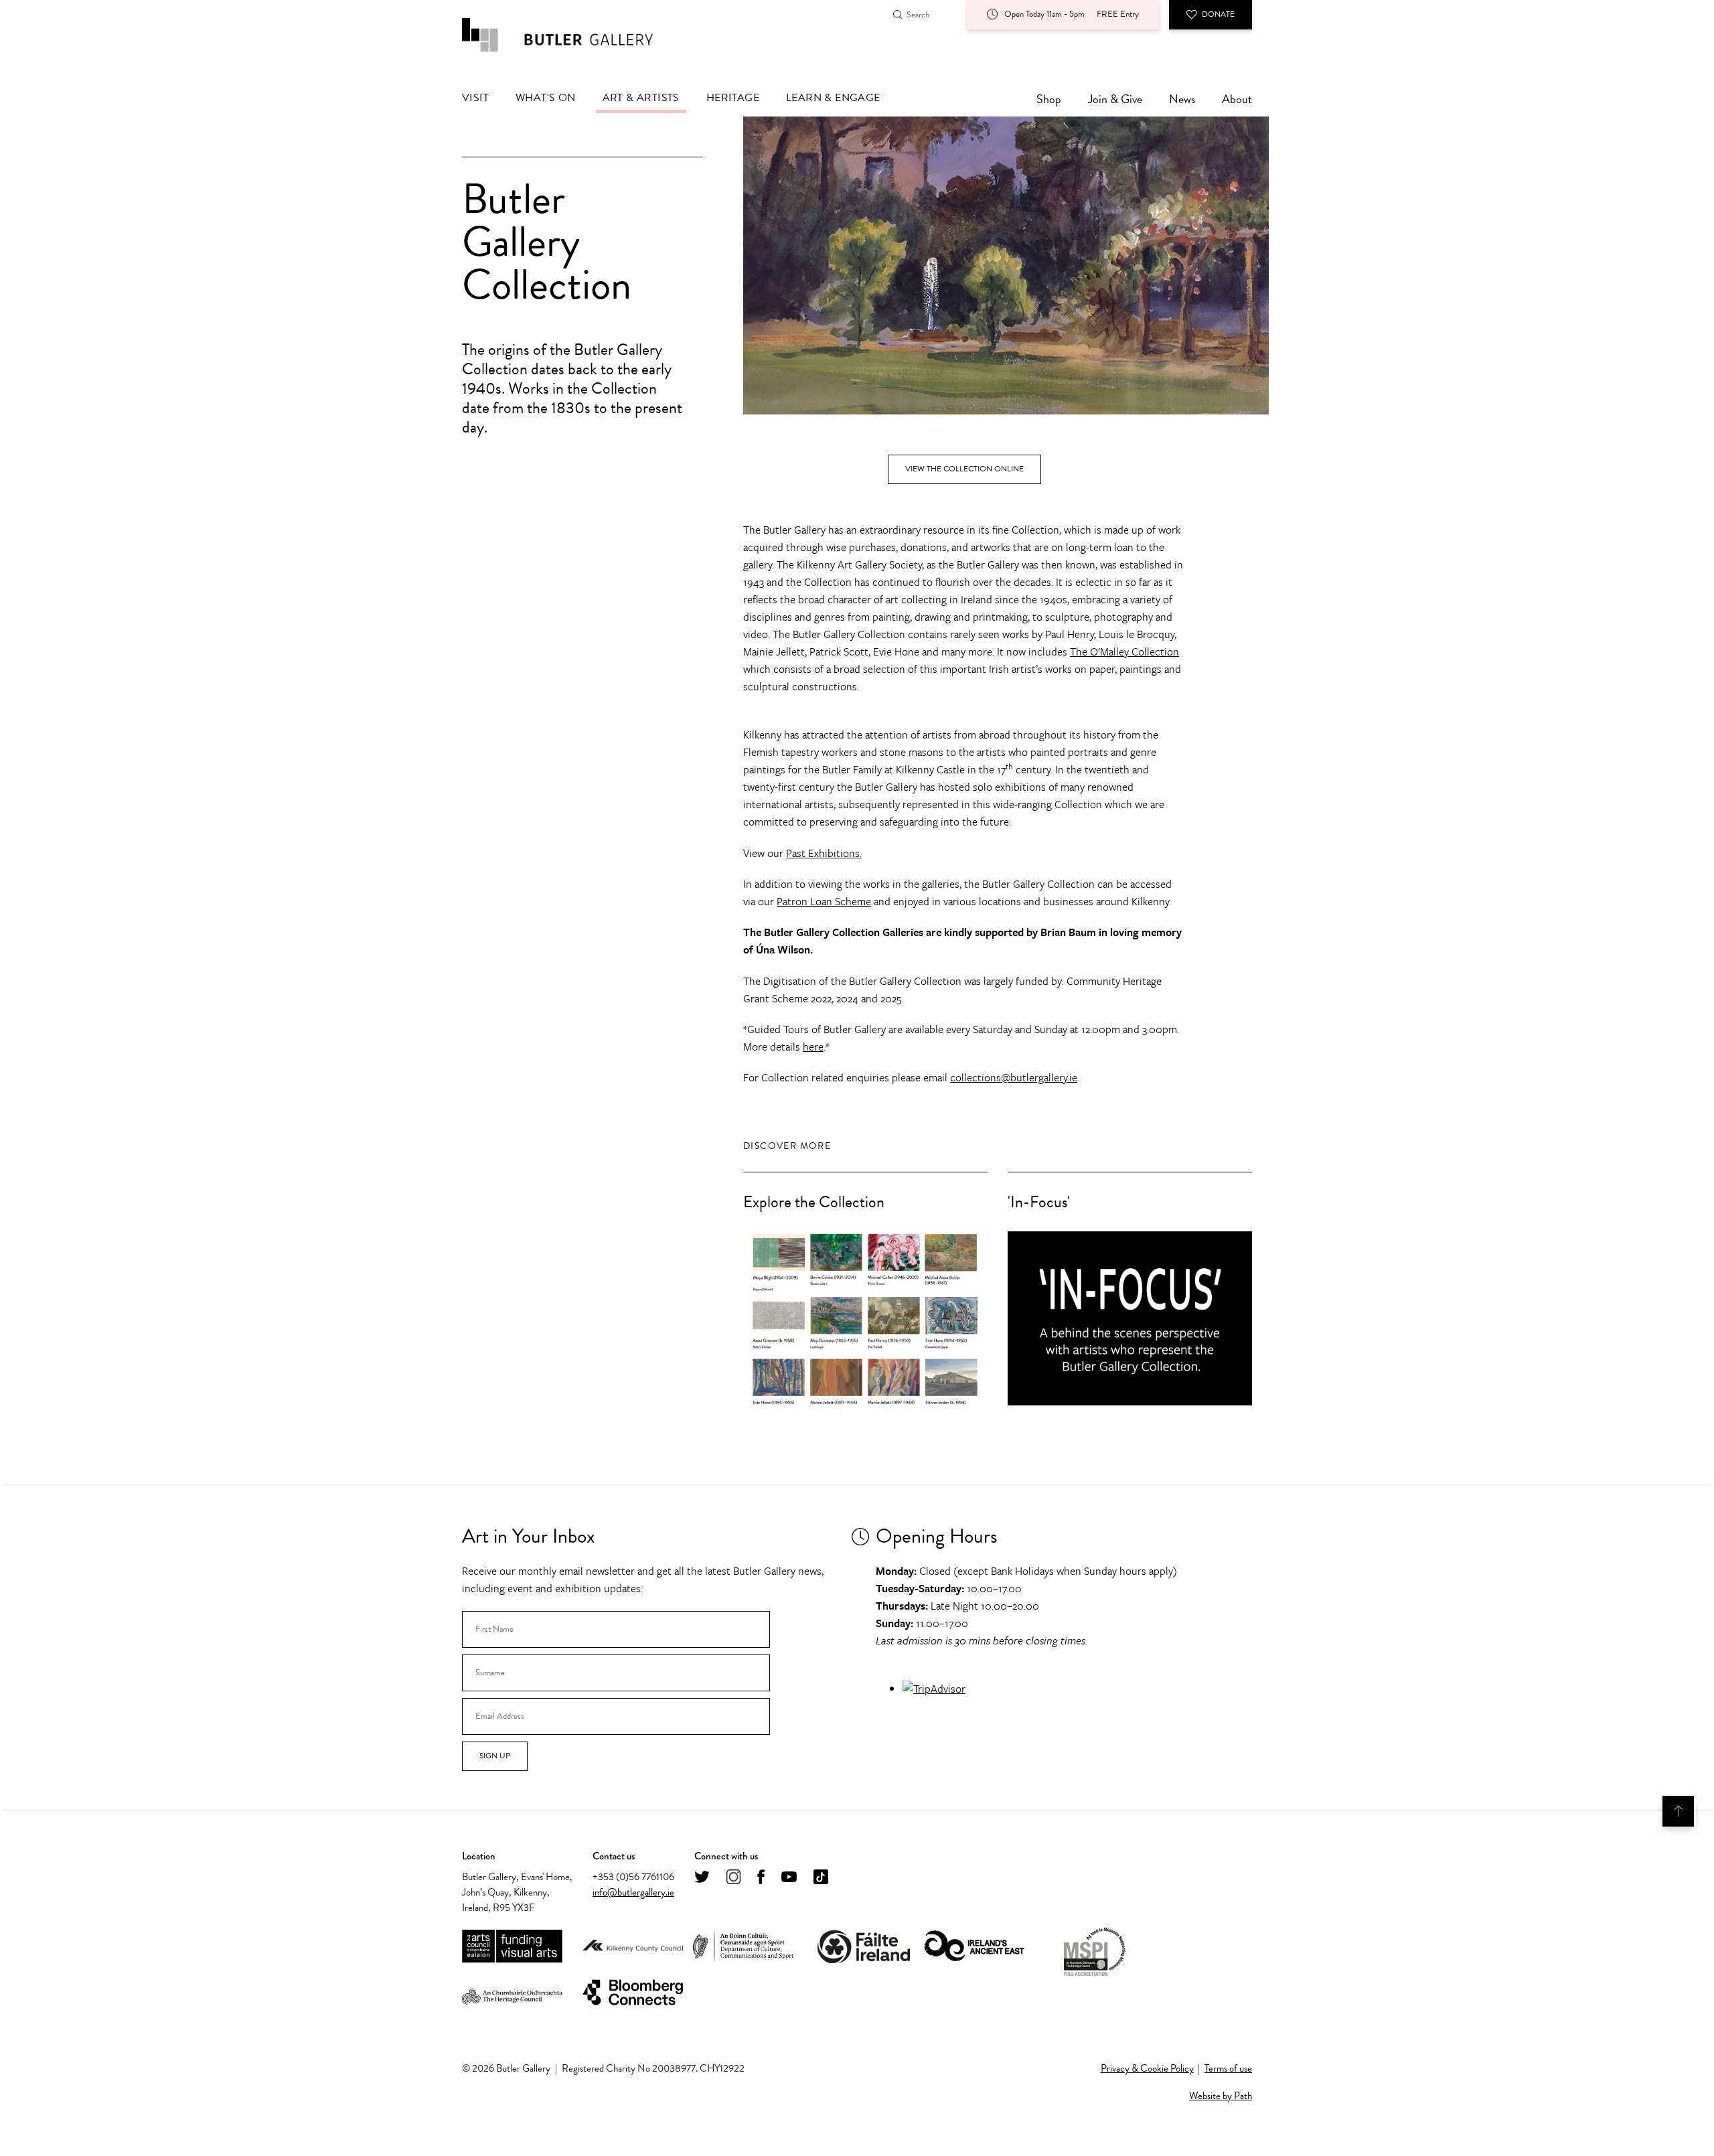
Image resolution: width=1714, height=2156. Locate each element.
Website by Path (1221, 2096)
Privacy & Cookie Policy (1147, 2068)
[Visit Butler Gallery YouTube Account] (789, 1878)
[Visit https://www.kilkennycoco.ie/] (633, 1946)
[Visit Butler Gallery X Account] (702, 1878)
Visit (475, 98)
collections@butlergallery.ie (1014, 1077)
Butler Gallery (572, 35)
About (1237, 99)
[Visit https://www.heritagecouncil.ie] (512, 1993)
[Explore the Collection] (865, 1318)
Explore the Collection (814, 1202)
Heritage (733, 98)
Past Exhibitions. (824, 853)
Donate (1218, 14)
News (1182, 99)
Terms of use (1228, 2068)
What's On (546, 98)
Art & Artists (641, 98)
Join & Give (1115, 99)
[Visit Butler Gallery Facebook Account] (761, 1878)
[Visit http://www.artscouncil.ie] (512, 1947)
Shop (1049, 99)
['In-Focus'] (1130, 1318)
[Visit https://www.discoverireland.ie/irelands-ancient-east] (974, 1947)
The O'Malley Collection (1124, 651)
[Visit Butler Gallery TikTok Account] (821, 1878)
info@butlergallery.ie (633, 1892)
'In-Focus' (1039, 1202)
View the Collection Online (964, 469)
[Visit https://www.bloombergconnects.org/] (633, 1993)
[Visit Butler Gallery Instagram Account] (733, 1878)
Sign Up (495, 1756)
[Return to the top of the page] (1678, 1811)
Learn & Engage (833, 98)
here (813, 1047)
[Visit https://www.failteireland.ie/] (864, 1947)
